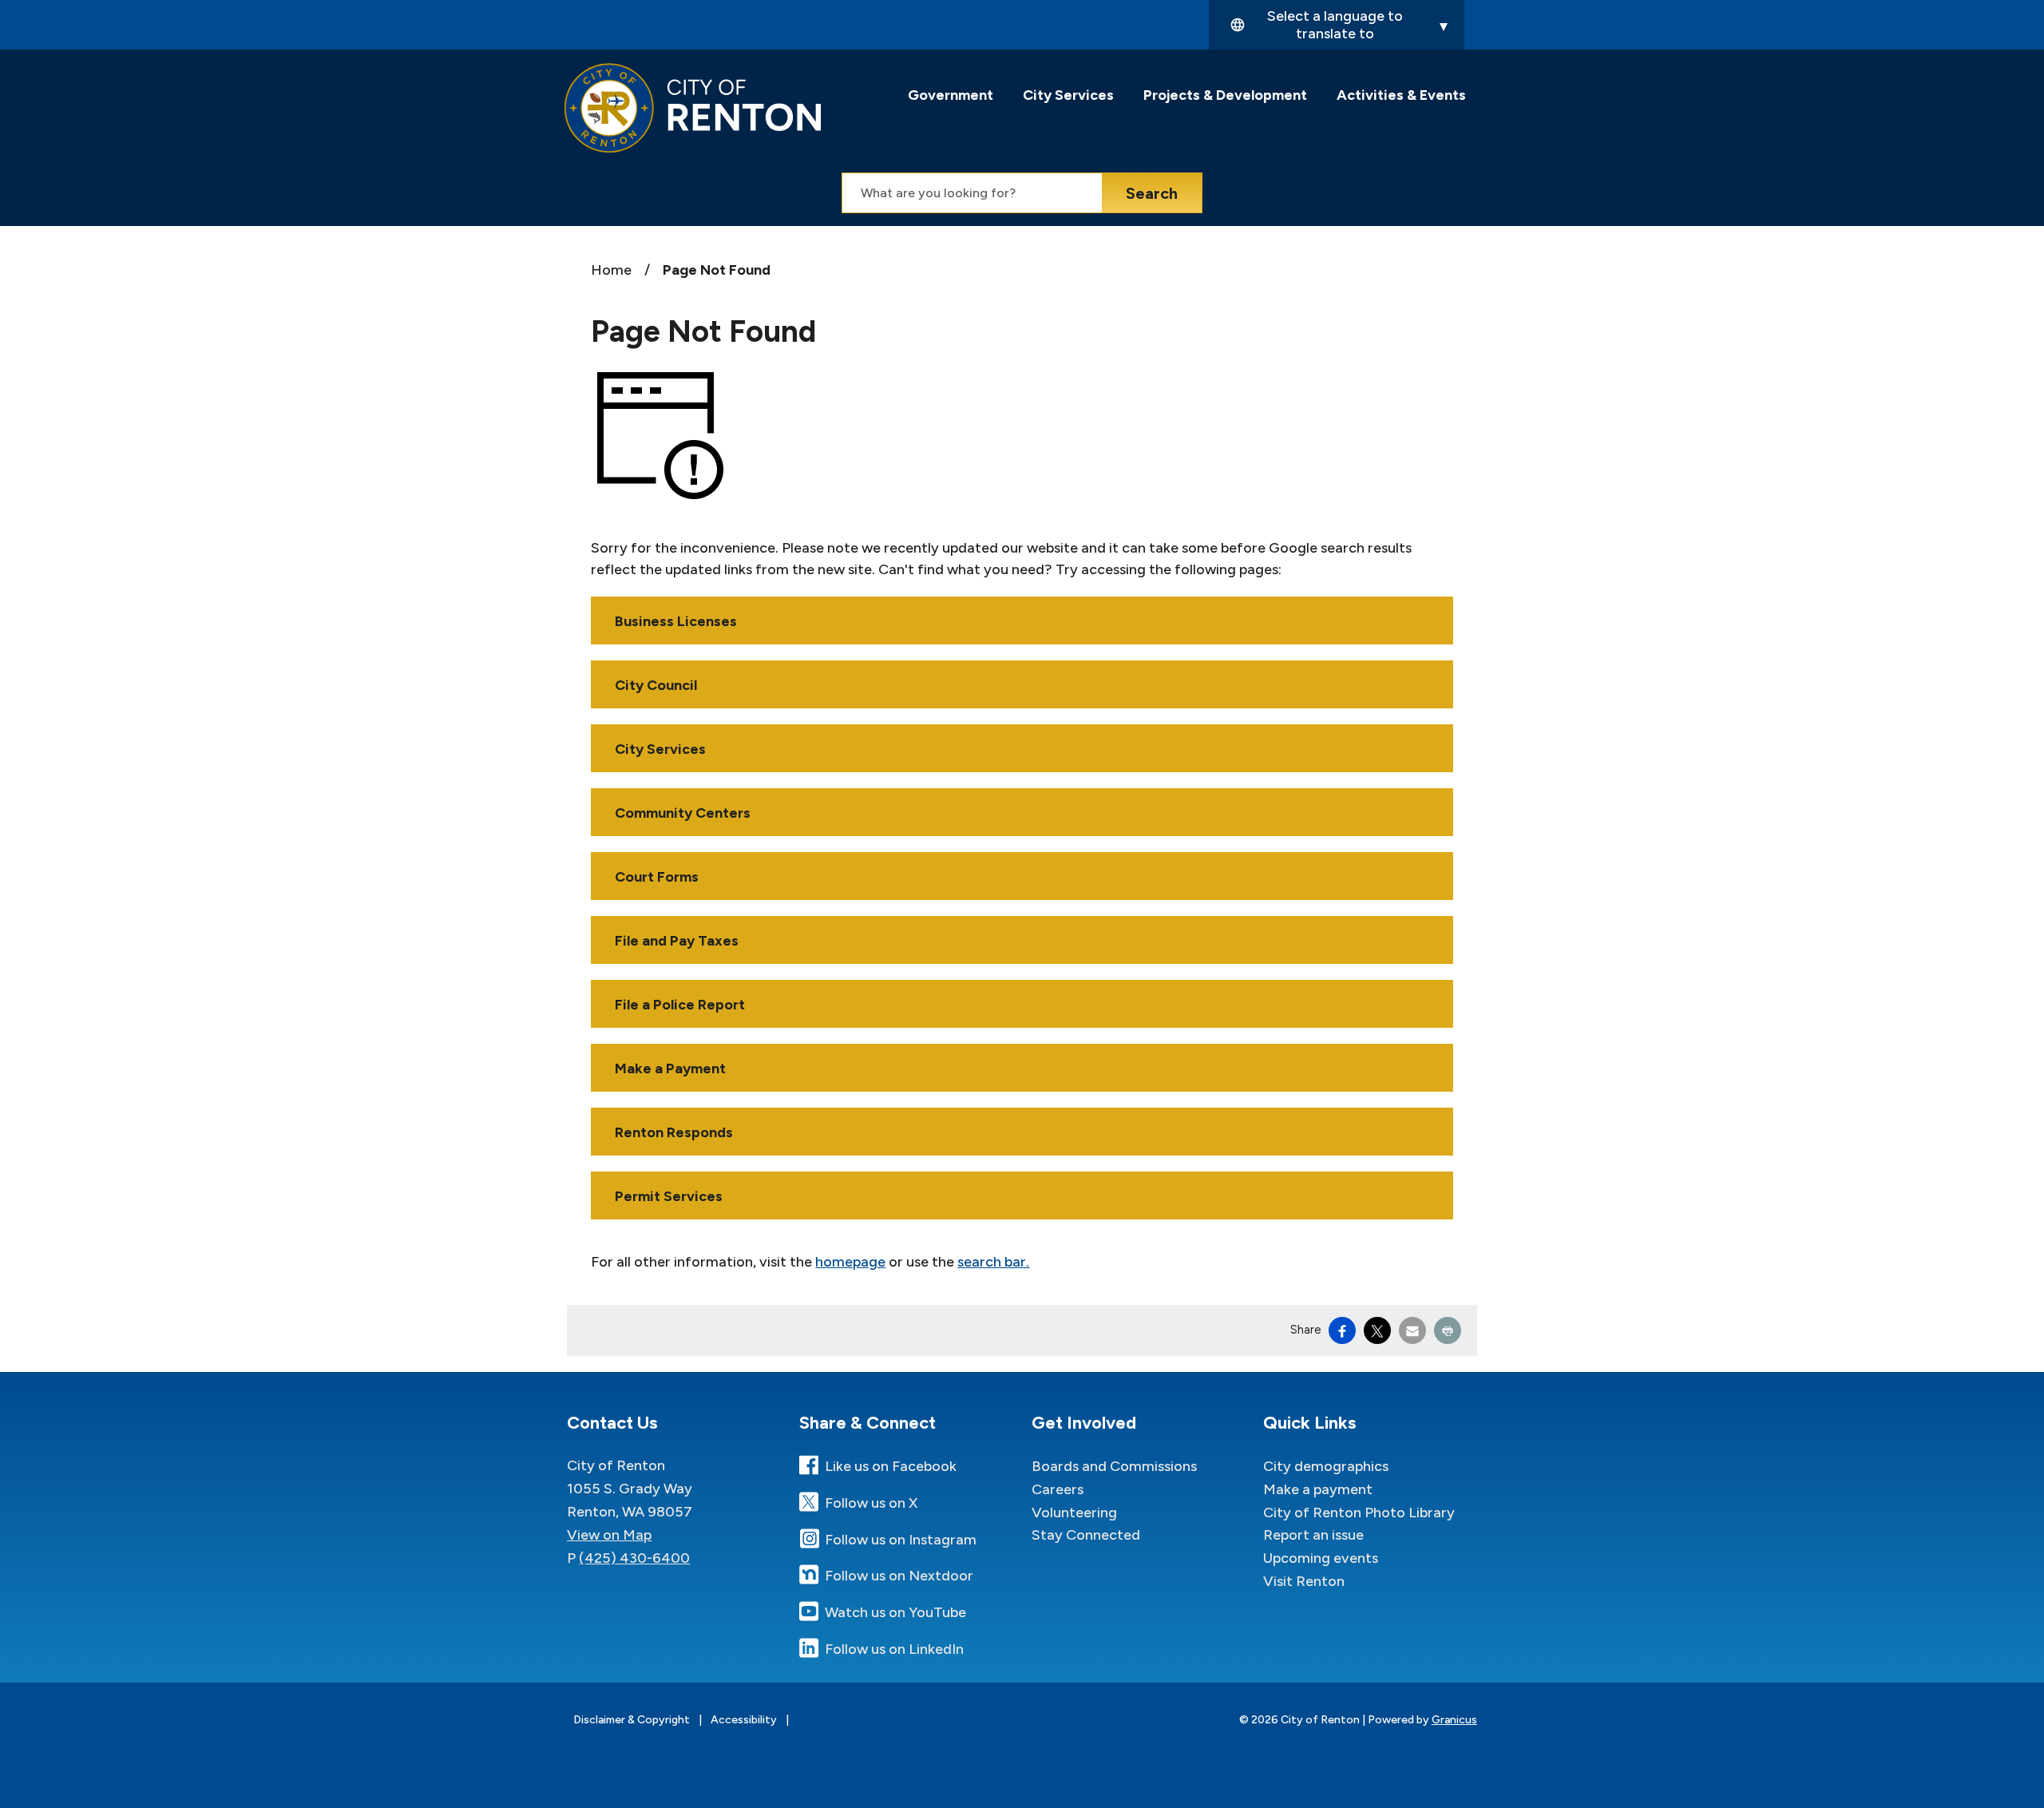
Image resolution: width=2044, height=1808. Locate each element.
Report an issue (1313, 1535)
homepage (850, 1262)
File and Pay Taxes (677, 941)
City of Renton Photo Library (1359, 1513)
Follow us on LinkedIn (894, 1649)
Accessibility (744, 1720)
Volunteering (1074, 1513)
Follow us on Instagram (901, 1540)
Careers (1058, 1489)
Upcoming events (1321, 1558)
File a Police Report (680, 1005)
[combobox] (1337, 25)
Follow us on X (871, 1503)
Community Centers (683, 813)
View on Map (609, 1535)
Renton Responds (674, 1132)
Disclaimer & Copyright (632, 1720)
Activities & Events (1401, 95)
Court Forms (657, 877)
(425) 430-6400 (634, 1558)
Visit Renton (1304, 1581)
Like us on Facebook (891, 1466)
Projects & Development (1225, 95)
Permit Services (669, 1196)
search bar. (993, 1262)
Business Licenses (676, 621)
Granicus (1454, 1720)
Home (611, 270)
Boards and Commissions (1114, 1466)
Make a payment (1318, 1489)
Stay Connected (1086, 1535)
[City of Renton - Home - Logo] (693, 108)
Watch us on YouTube (895, 1612)
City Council (656, 685)
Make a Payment (670, 1069)
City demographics (1326, 1466)
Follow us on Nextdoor (899, 1576)
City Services (1068, 95)
